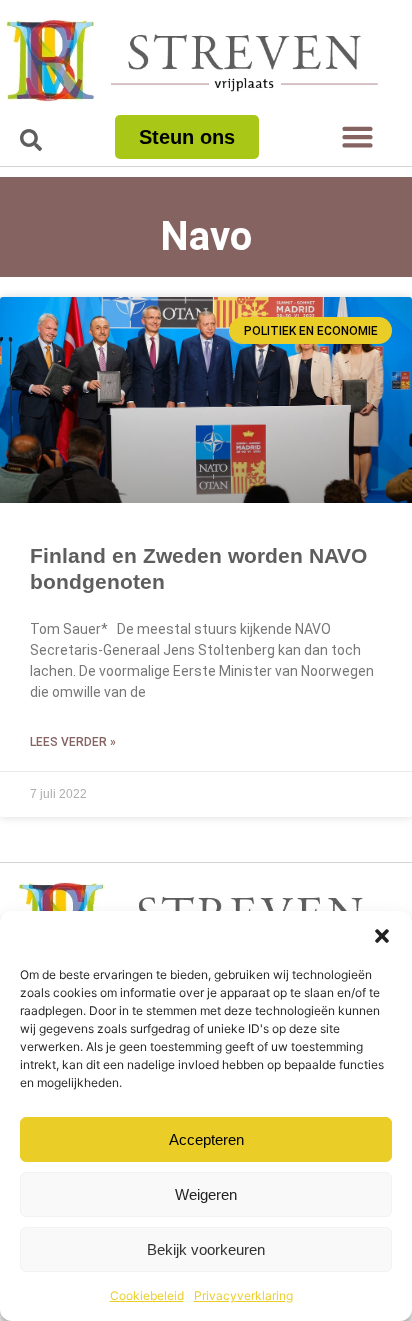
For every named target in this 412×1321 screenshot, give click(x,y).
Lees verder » (73, 742)
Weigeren (206, 1194)
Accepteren (206, 1139)
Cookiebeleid (147, 1295)
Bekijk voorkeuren (206, 1249)
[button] (382, 936)
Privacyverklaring (243, 1295)
